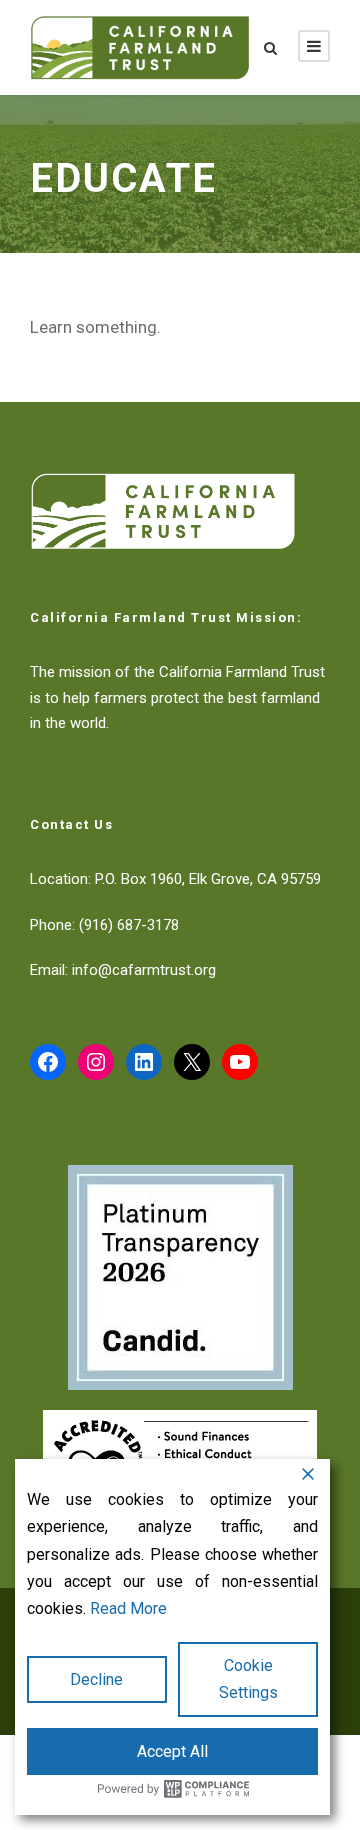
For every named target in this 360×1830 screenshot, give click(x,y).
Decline (96, 1679)
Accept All (172, 1751)
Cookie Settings (248, 1679)
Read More (128, 1608)
